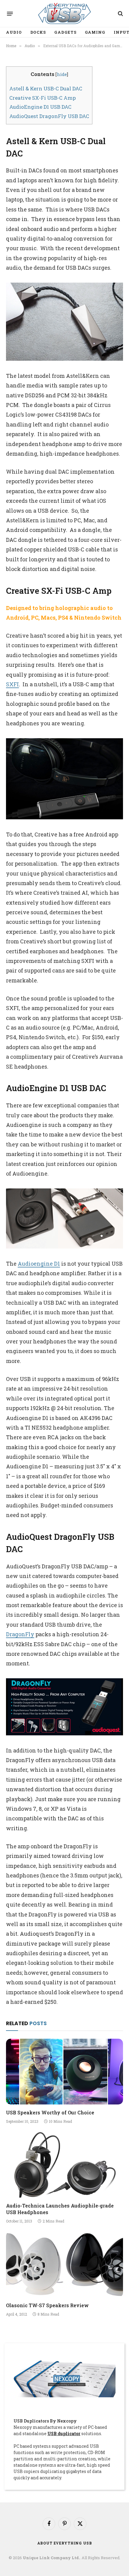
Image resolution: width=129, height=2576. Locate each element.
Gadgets (65, 32)
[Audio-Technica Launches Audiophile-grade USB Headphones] (64, 2165)
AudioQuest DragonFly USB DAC (49, 116)
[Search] (120, 14)
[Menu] (10, 14)
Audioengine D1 (39, 1264)
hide (62, 74)
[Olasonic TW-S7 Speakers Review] (64, 2264)
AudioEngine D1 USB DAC (40, 107)
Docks (38, 32)
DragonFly (20, 1634)
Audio (14, 32)
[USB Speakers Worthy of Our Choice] (64, 2072)
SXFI (12, 684)
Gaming (95, 32)
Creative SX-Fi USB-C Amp (43, 98)
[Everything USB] (64, 14)
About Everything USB (65, 2543)
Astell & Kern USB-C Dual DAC (46, 88)
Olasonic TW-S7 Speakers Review (47, 2305)
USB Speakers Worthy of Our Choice (50, 2112)
